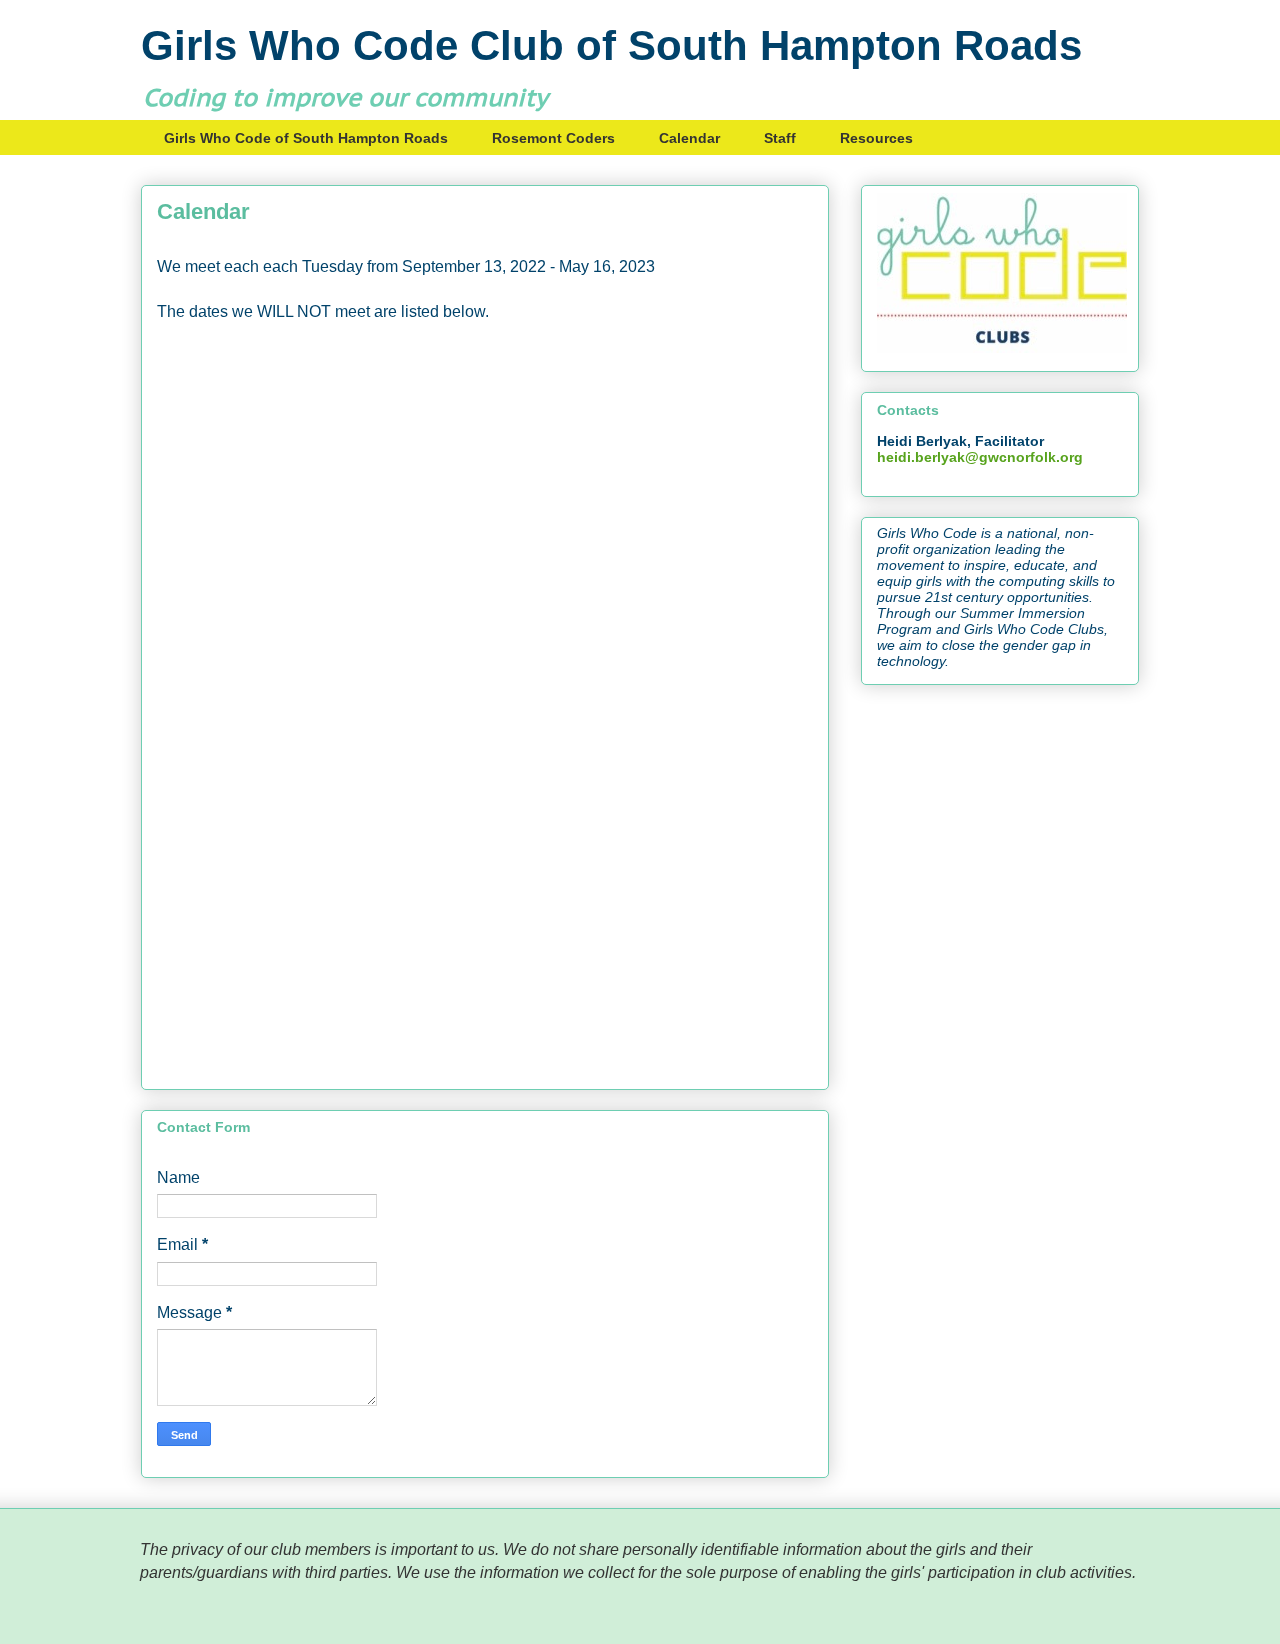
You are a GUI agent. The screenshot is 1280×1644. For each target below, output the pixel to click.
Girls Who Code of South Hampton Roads (306, 138)
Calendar (689, 138)
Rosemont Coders (553, 138)
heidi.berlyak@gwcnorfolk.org (980, 457)
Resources (876, 138)
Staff (780, 138)
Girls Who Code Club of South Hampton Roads (611, 45)
